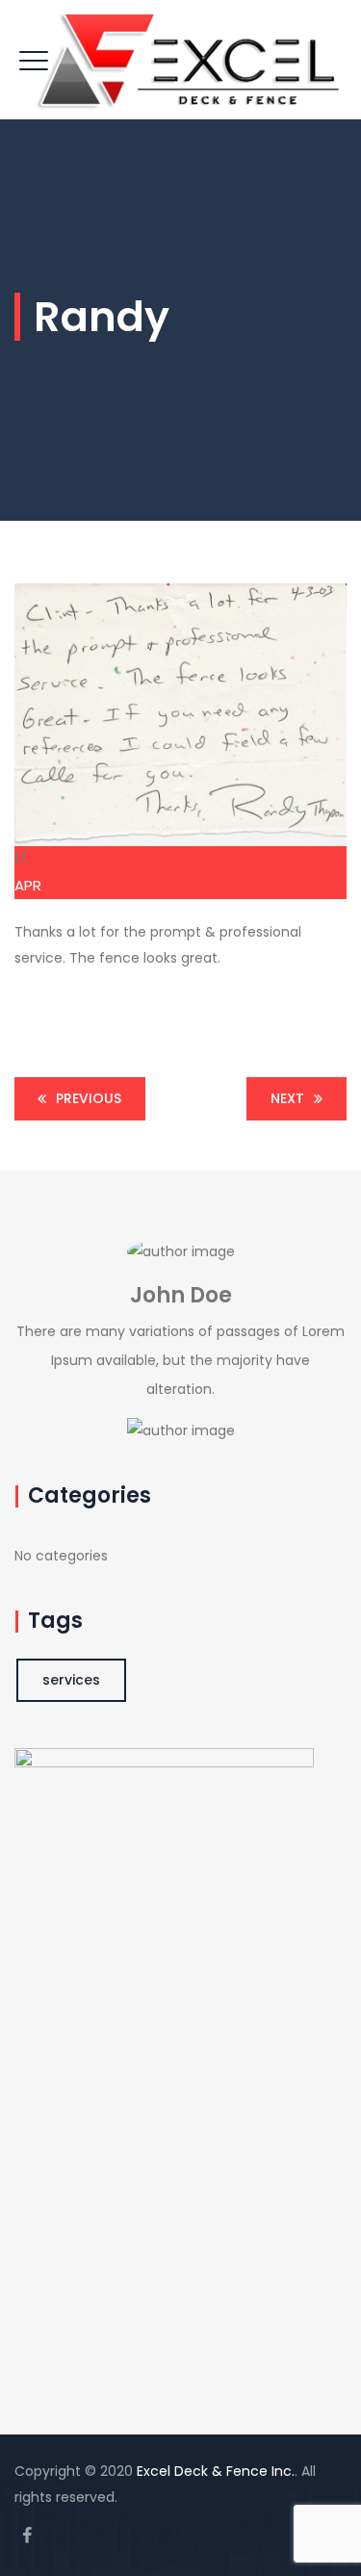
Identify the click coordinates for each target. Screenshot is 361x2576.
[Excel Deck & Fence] (188, 60)
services (71, 1680)
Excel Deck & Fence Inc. (216, 2471)
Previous (89, 1098)
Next (287, 1098)
